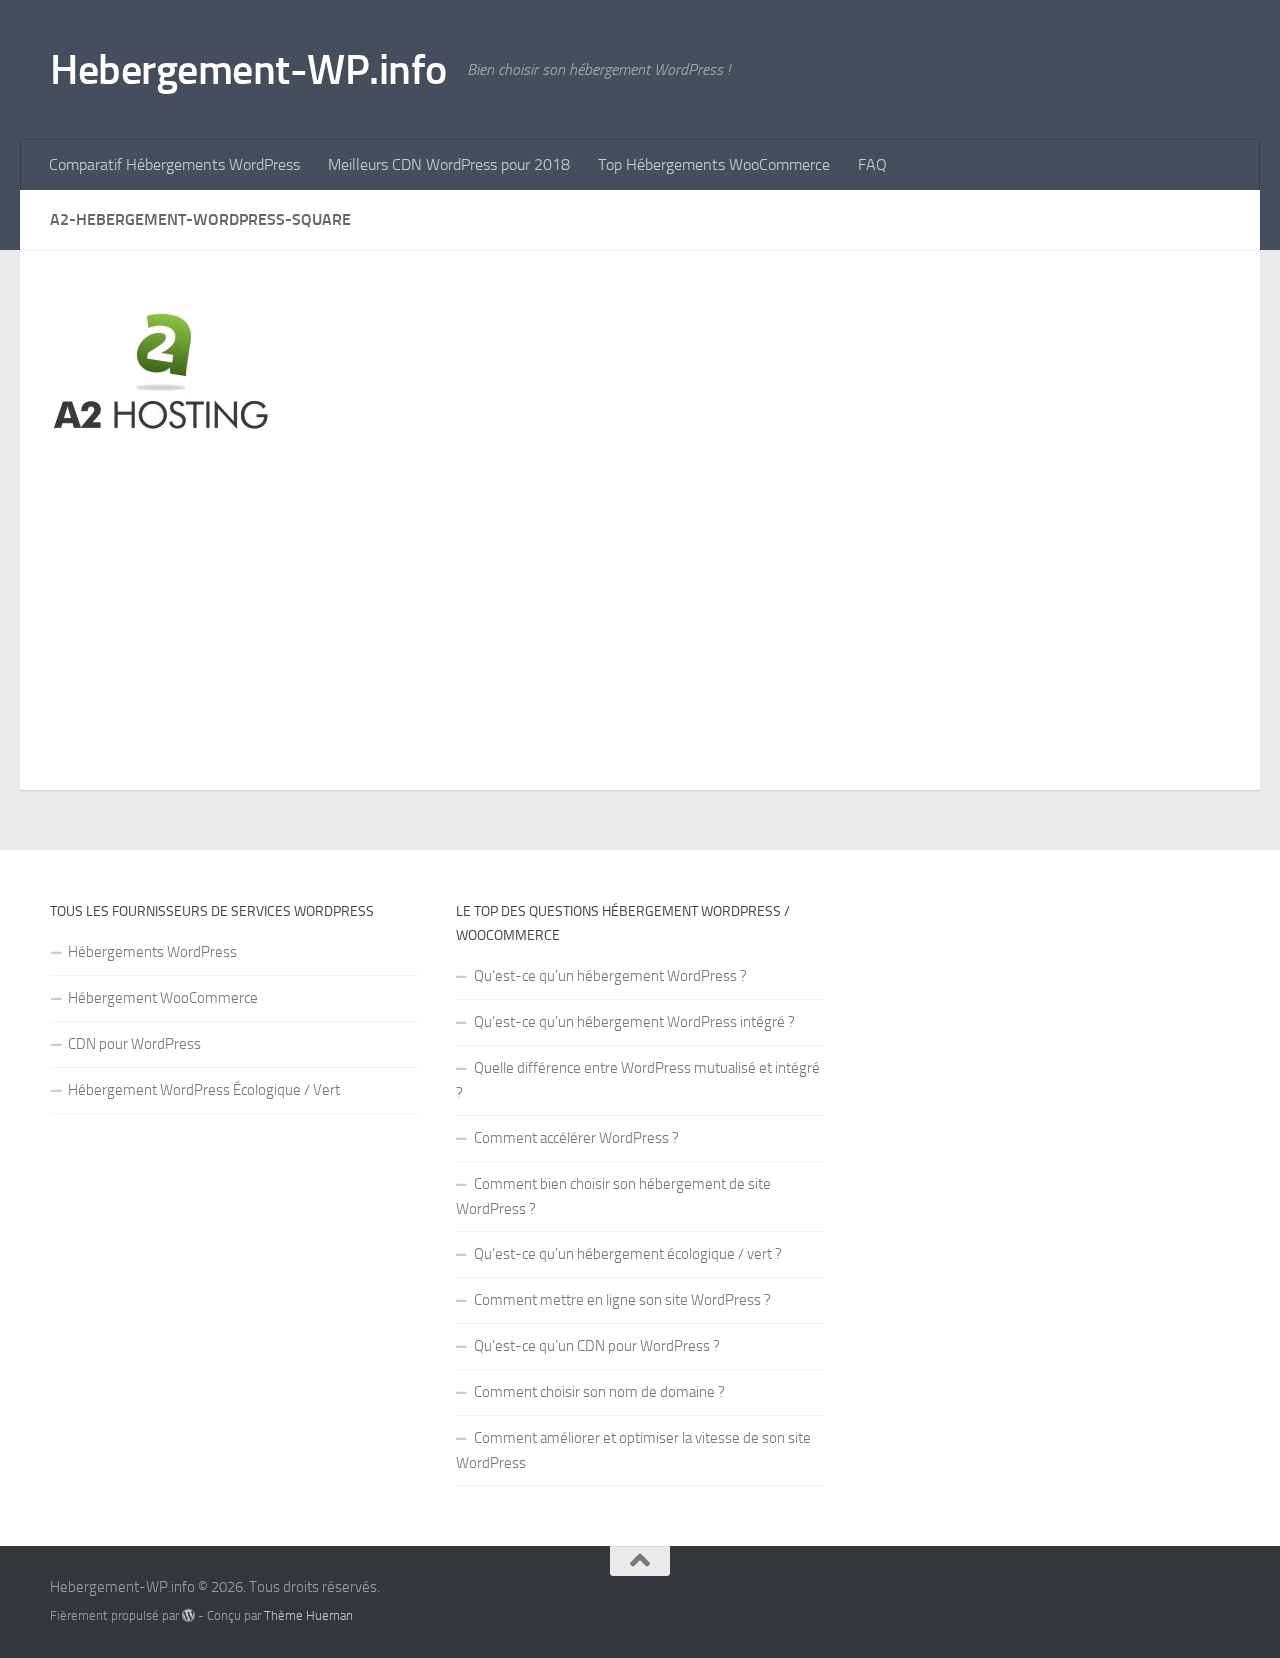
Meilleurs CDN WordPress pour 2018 (449, 164)
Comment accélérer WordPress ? (576, 1138)
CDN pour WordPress (134, 1044)
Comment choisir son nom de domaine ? (599, 1392)
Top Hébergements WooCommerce (714, 164)
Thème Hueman (308, 1615)
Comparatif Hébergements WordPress (174, 164)
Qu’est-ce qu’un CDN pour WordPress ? (597, 1346)
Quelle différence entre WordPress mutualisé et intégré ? (638, 1080)
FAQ (872, 164)
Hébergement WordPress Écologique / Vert (204, 1090)
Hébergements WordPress (152, 952)
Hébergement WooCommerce (163, 998)
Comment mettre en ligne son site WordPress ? (622, 1300)
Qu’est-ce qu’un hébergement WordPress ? (610, 976)
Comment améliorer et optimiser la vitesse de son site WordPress (633, 1450)
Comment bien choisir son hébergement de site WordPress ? (613, 1196)
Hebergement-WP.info (248, 70)
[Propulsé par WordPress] (188, 1615)
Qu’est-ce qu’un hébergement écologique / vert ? (628, 1254)
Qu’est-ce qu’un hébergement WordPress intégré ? (634, 1022)
